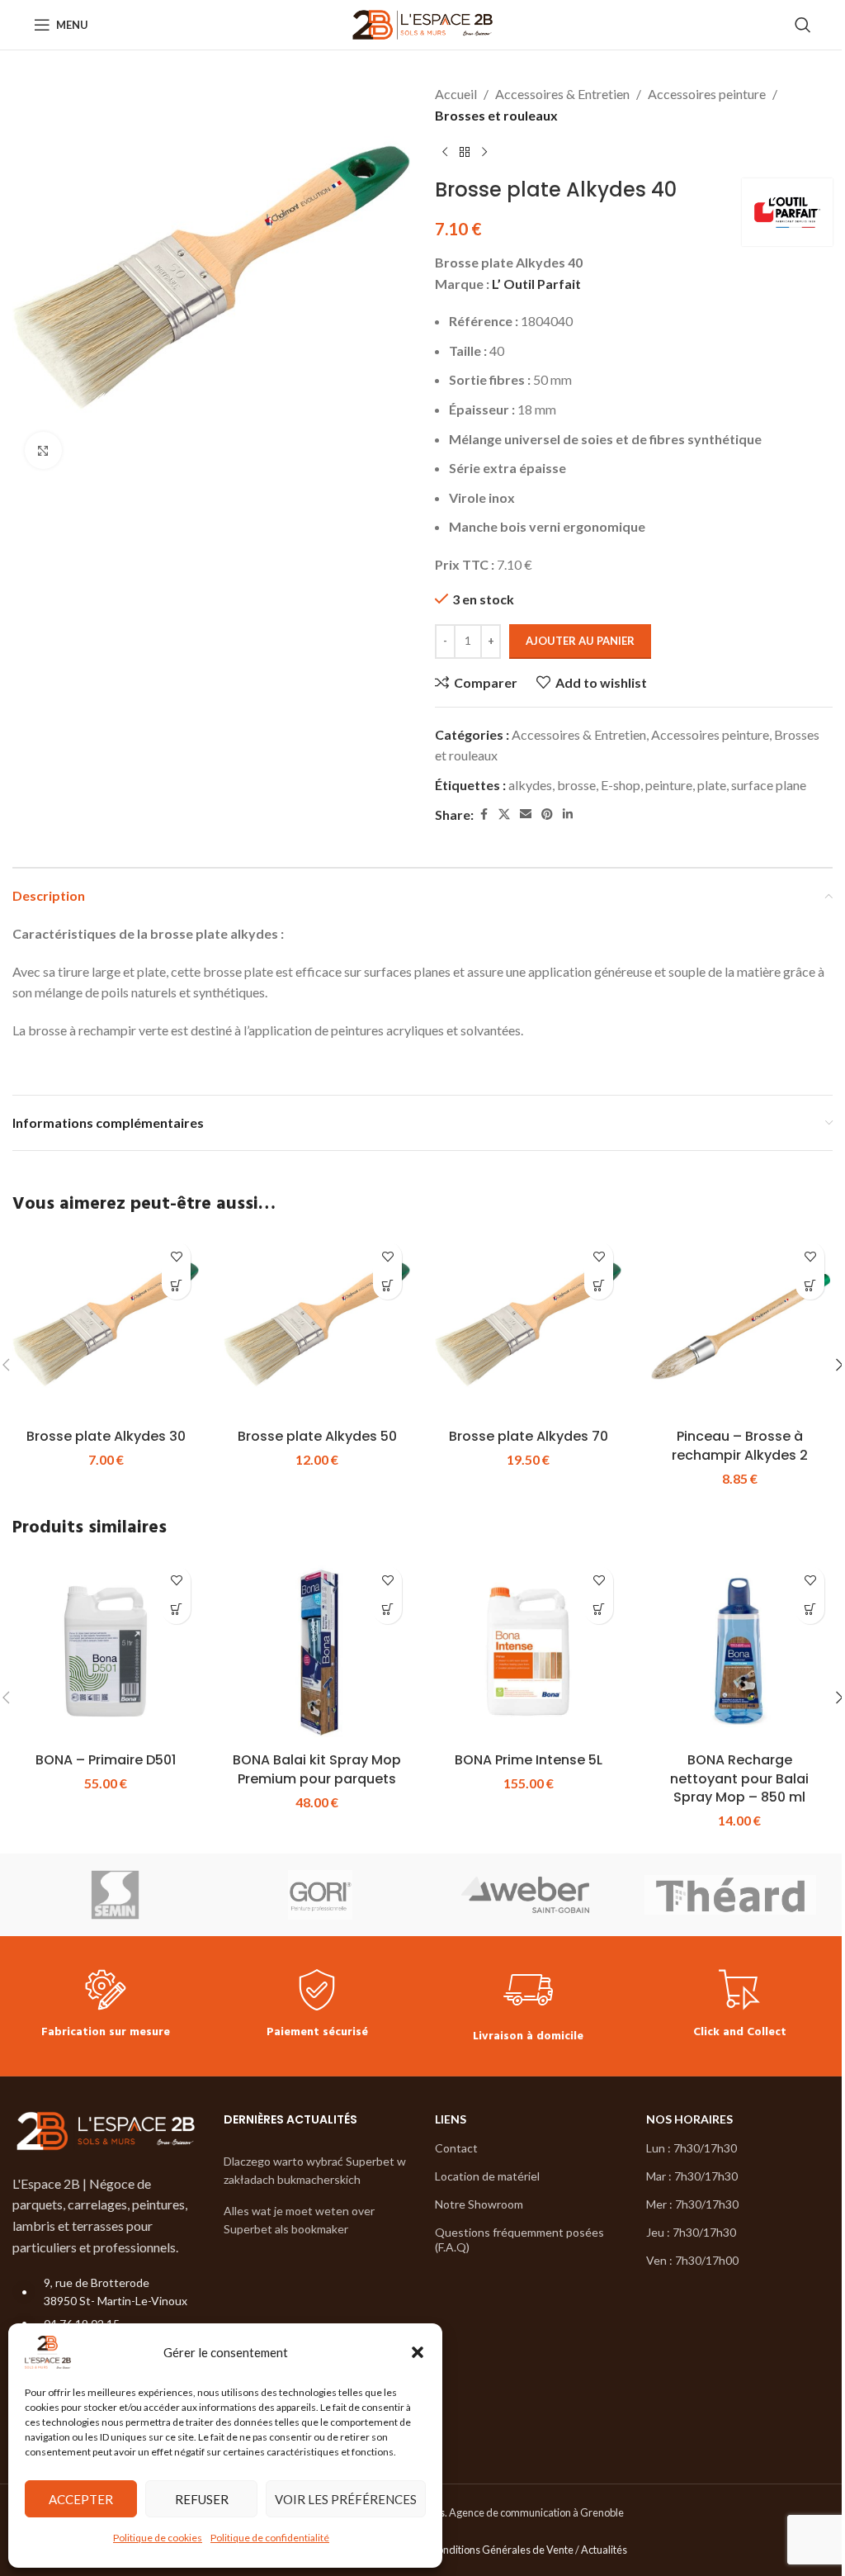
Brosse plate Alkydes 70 (529, 1436)
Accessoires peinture (707, 94)
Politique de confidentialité (270, 2538)
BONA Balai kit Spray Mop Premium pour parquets (317, 1769)
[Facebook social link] (484, 814)
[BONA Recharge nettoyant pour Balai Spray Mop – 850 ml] (739, 1651)
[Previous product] (445, 152)
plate (712, 785)
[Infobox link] (106, 2006)
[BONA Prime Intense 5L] (528, 1651)
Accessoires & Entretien (562, 94)
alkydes (530, 785)
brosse (576, 785)
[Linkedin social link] (568, 814)
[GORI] (321, 1895)
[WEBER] (525, 1895)
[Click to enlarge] (43, 450)
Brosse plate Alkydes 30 (106, 1436)
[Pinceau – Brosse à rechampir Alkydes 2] (739, 1327)
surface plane (769, 785)
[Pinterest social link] (547, 814)
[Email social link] (526, 814)
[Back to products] (465, 152)
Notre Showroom (479, 2204)
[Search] (803, 25)
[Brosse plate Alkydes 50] (317, 1327)
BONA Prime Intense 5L (529, 1760)
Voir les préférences (346, 2499)
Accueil (456, 94)
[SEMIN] (115, 1895)
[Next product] (484, 152)
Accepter (81, 2499)
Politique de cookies (158, 2538)
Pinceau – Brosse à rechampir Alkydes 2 (740, 1445)
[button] (418, 2352)
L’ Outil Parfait (536, 284)
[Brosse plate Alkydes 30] (106, 1327)
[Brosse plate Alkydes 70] (528, 1327)
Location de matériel (487, 2176)
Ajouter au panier (580, 641)
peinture (669, 785)
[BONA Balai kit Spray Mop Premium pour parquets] (317, 1651)
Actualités (604, 2550)
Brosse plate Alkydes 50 (317, 1436)
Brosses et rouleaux (496, 115)
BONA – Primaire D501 (106, 1760)
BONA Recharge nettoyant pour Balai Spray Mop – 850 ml (739, 1778)
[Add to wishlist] (176, 1256)
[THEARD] (731, 1895)
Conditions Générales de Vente (502, 2550)
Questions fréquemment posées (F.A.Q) (519, 2240)
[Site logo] (423, 23)
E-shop (621, 785)
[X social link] (504, 814)
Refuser (202, 2499)
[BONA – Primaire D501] (106, 1651)
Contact (456, 2148)
